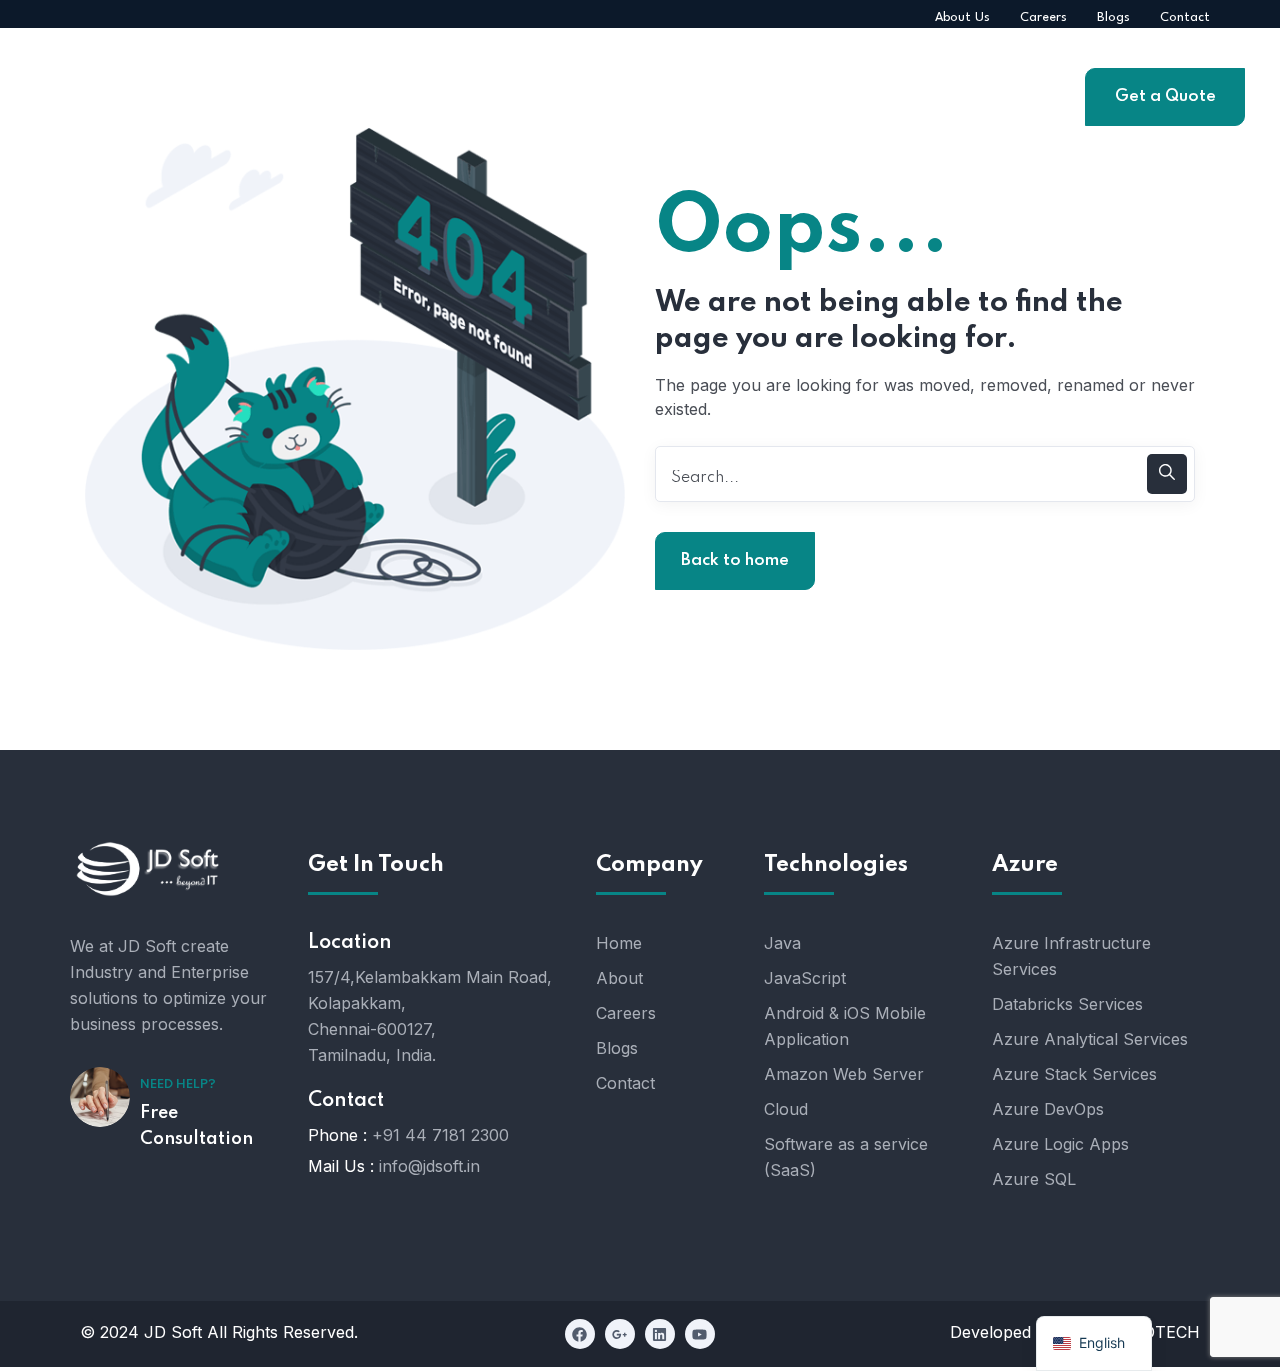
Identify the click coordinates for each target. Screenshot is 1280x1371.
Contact (625, 1083)
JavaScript (805, 978)
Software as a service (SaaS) (846, 1157)
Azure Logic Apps (1060, 1144)
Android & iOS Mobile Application (845, 1026)
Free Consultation (196, 1126)
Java (782, 943)
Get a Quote (1165, 96)
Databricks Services (1067, 1004)
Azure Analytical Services (1090, 1039)
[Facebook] (580, 1334)
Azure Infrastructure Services (1071, 956)
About (619, 978)
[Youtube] (700, 1334)
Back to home (735, 560)
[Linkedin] (660, 1334)
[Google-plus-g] (620, 1334)
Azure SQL (1034, 1179)
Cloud (786, 1109)
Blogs (617, 1048)
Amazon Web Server (844, 1074)
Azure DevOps (1048, 1109)
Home (619, 943)
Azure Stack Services (1074, 1074)
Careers (626, 1013)
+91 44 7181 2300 (440, 1135)
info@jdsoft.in (429, 1166)
